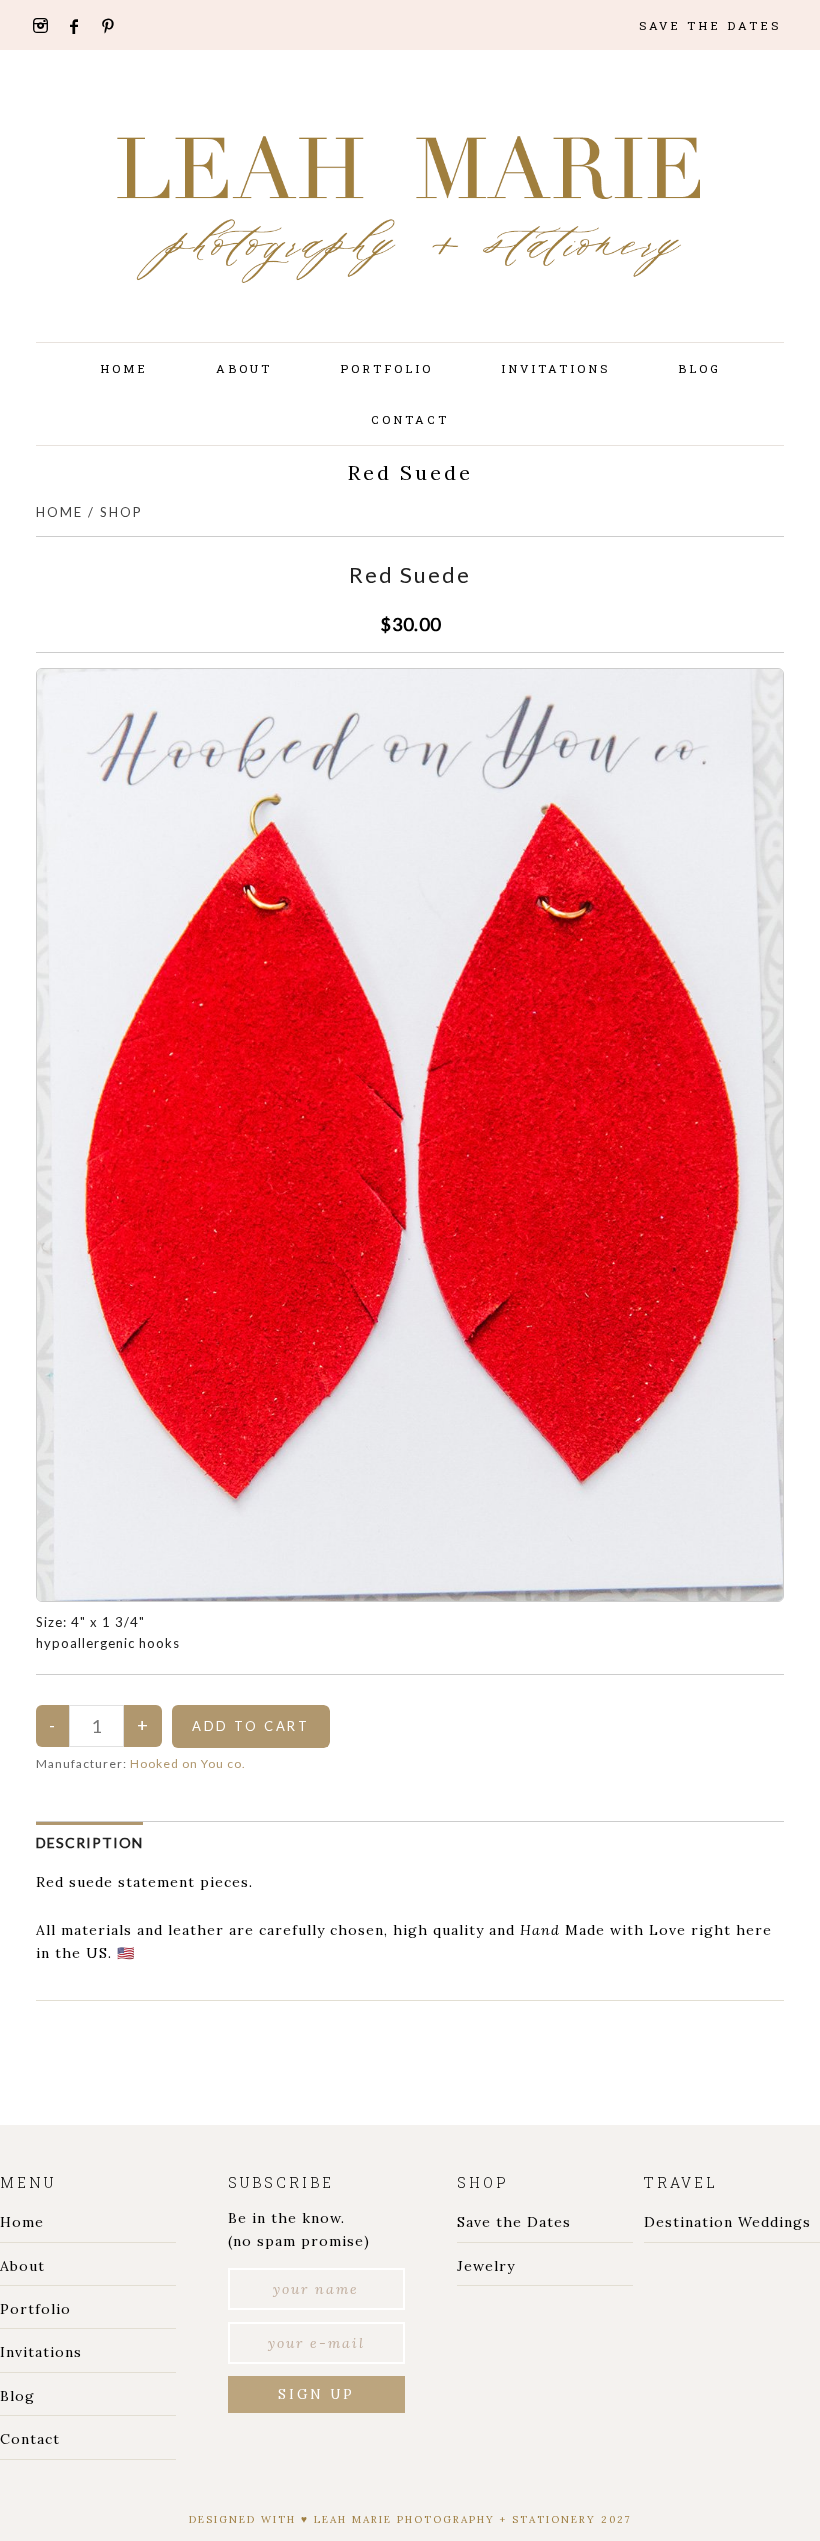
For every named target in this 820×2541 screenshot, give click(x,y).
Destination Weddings (727, 2222)
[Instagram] (47, 26)
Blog (17, 2396)
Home (59, 512)
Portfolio (35, 2309)
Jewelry (486, 2266)
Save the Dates (514, 2222)
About (22, 2266)
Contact (30, 2439)
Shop (121, 512)
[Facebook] (81, 26)
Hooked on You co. (188, 1763)
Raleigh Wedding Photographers (410, 210)
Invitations (41, 2352)
